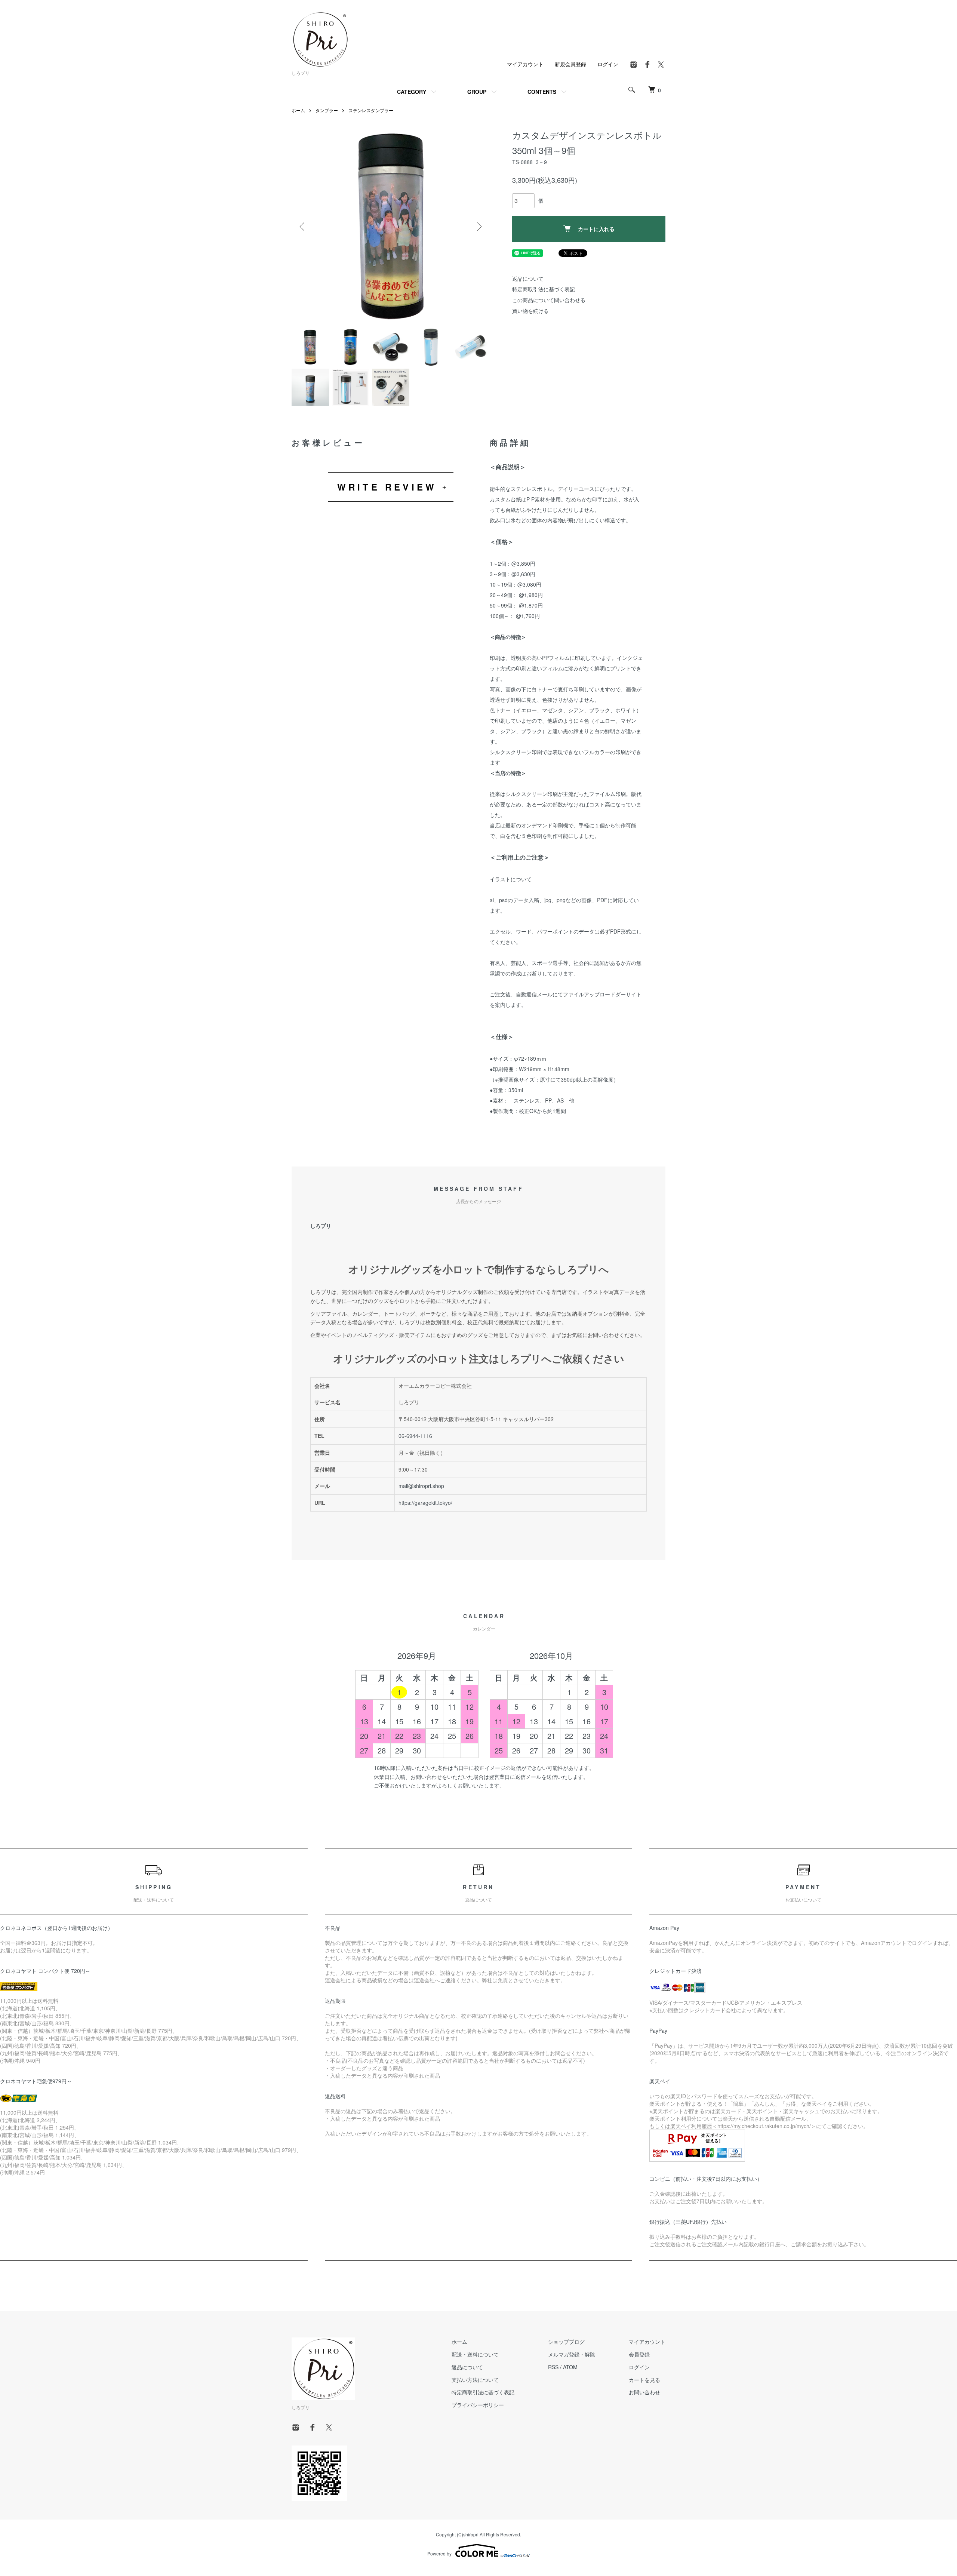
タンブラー (327, 110)
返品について (528, 279)
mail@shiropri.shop (421, 1486)
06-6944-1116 (415, 1436)
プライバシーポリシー (478, 2405)
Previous (303, 227)
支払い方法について (475, 2380)
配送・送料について (475, 2354)
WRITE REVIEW (387, 487)
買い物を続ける (530, 311)
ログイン (608, 64)
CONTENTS (542, 92)
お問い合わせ (644, 2392)
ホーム (298, 110)
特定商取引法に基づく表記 (544, 289)
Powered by (439, 2553)
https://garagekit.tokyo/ (425, 1503)
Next (478, 227)
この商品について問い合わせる (549, 300)
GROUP (477, 92)
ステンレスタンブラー (371, 110)
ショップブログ (566, 2342)
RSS (553, 2367)
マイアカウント (525, 64)
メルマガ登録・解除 (572, 2354)
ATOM (570, 2367)
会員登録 (639, 2354)
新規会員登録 (570, 64)
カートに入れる (596, 229)
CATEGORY (412, 92)
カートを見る (644, 2380)
